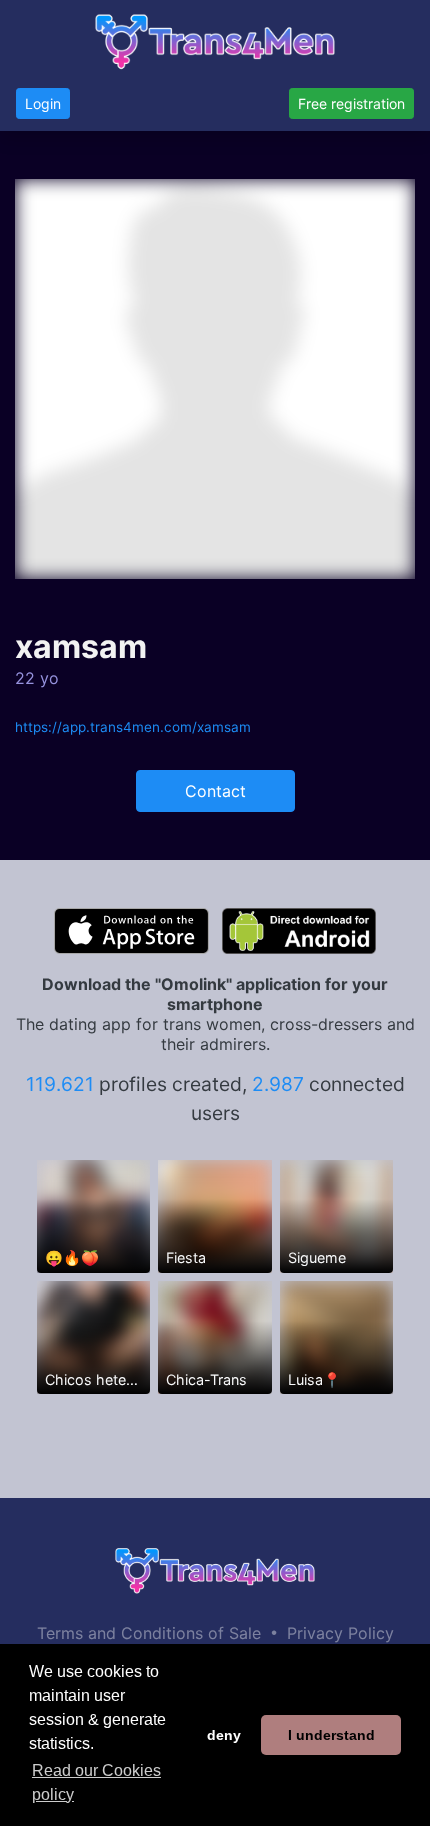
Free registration (351, 103)
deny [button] (224, 1735)
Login (43, 103)
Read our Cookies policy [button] (96, 1782)
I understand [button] (331, 1735)
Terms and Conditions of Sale (149, 1633)
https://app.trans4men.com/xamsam (133, 727)
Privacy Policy (340, 1633)
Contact (215, 791)
